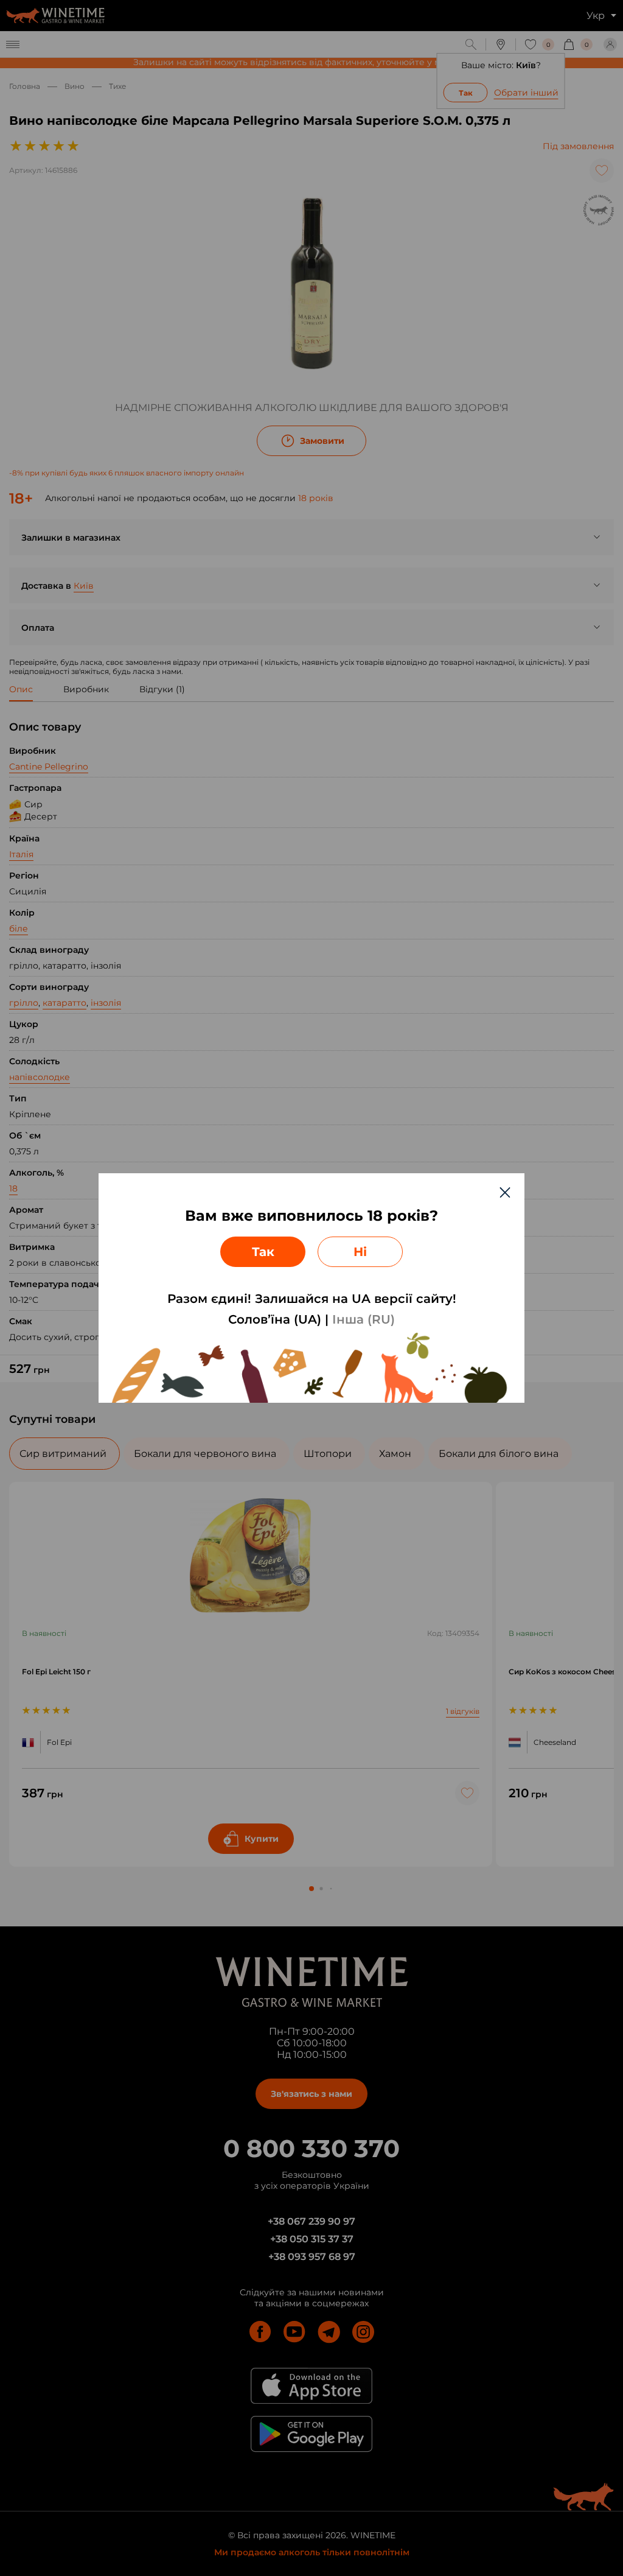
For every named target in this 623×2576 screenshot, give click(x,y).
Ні (360, 1252)
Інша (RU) (364, 1319)
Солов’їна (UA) (275, 1319)
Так (263, 1252)
